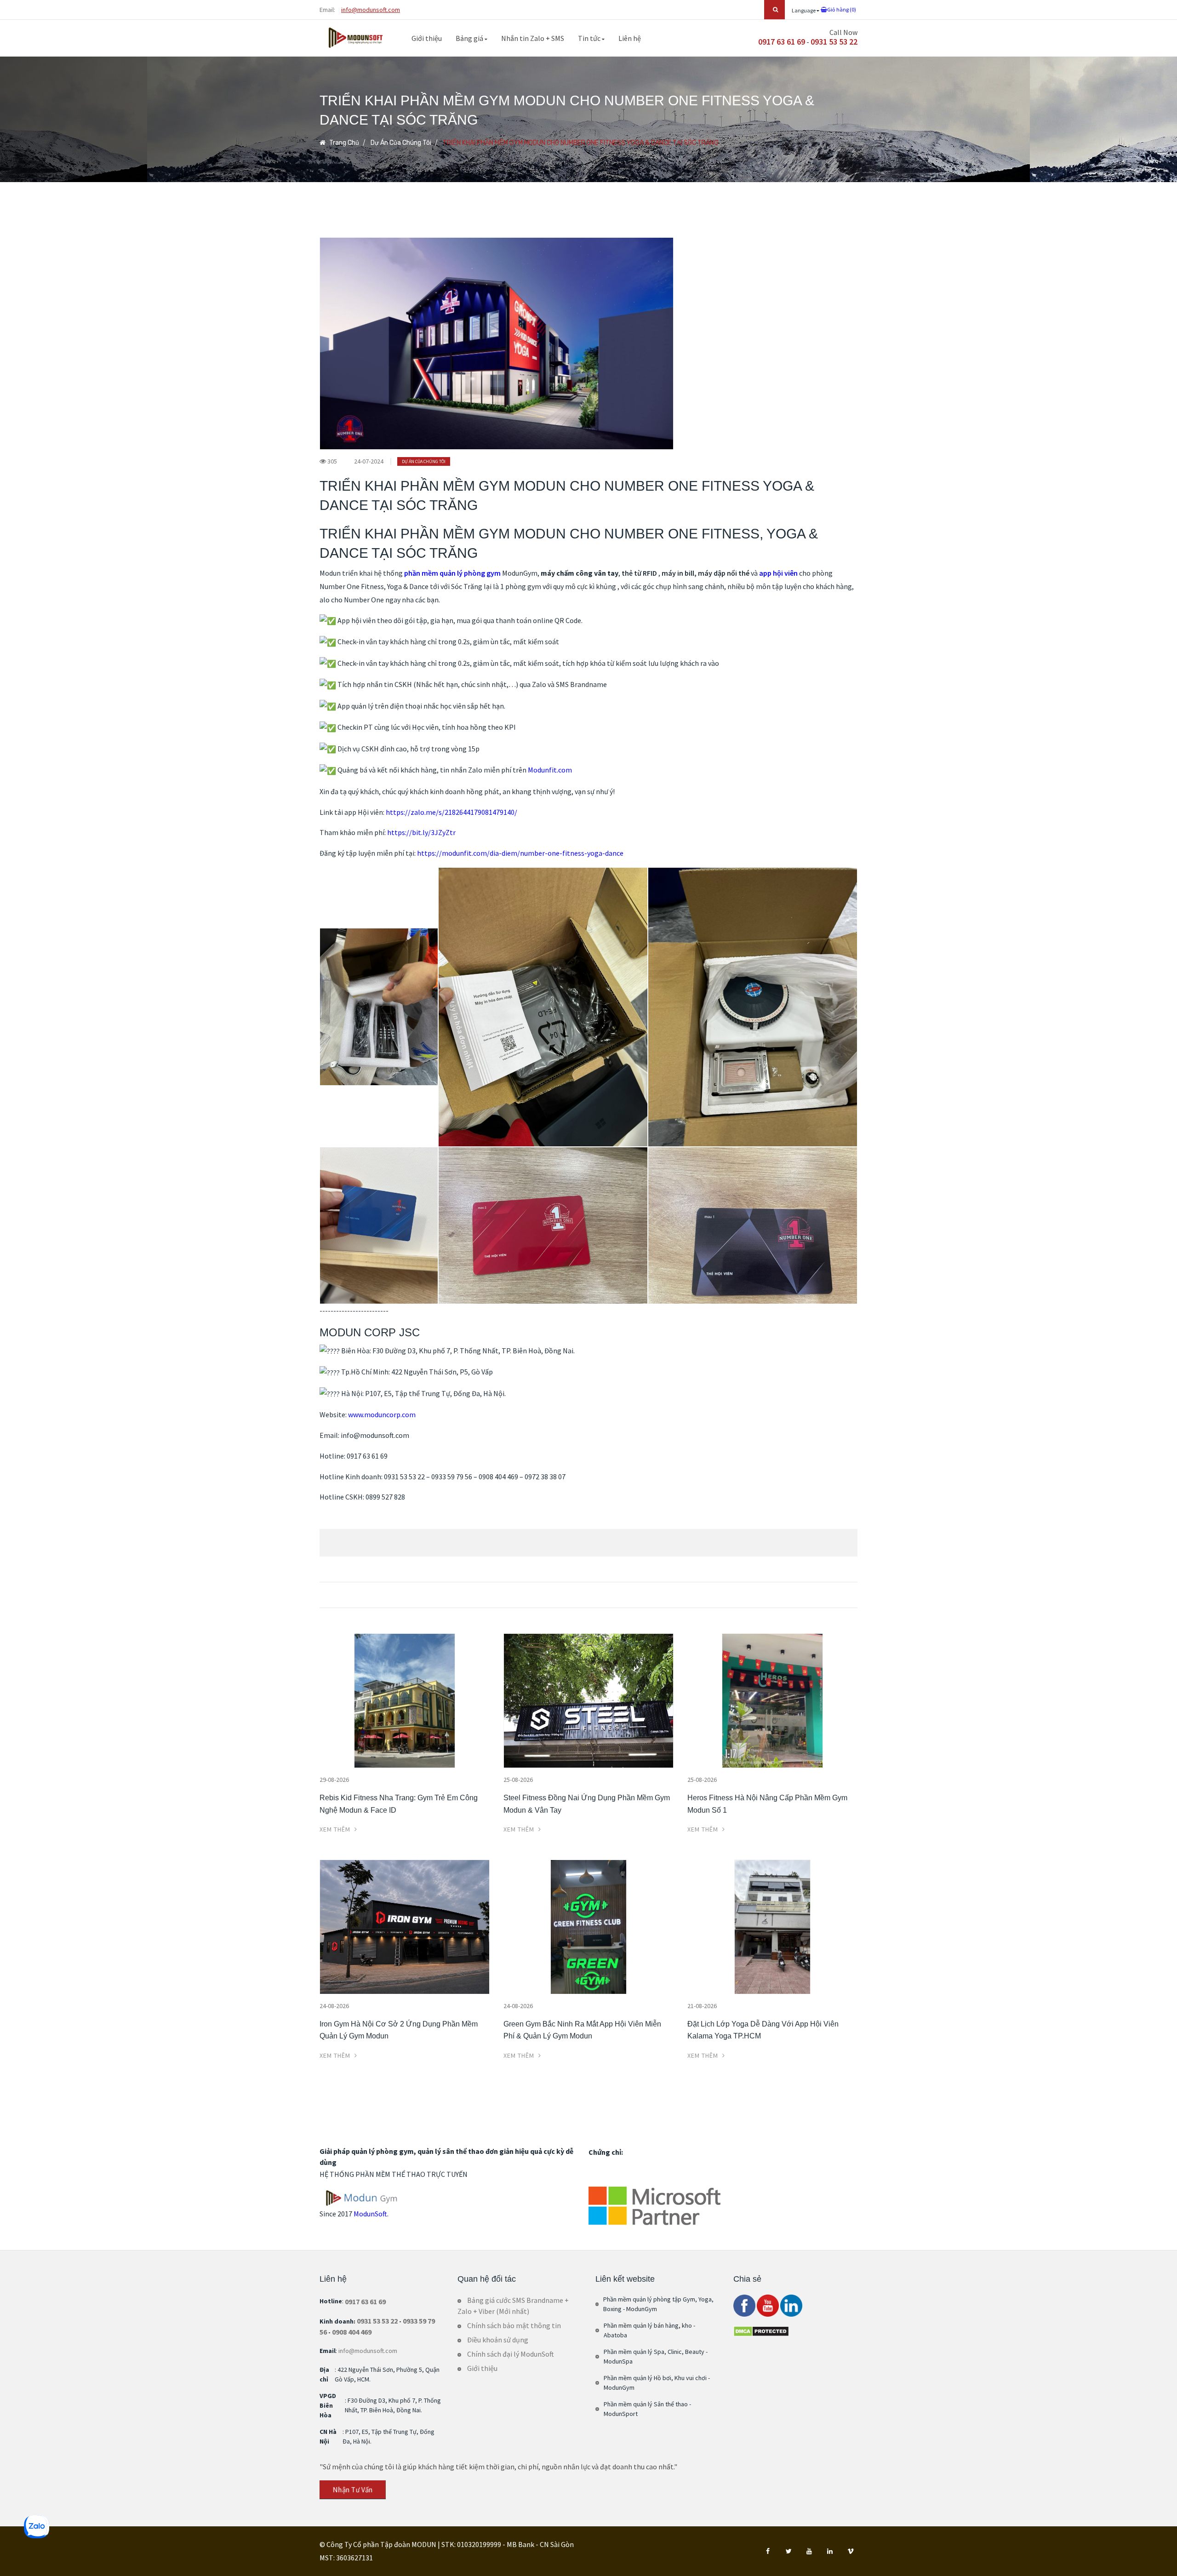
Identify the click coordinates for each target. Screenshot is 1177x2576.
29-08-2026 (334, 1780)
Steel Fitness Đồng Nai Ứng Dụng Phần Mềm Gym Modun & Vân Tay (587, 1804)
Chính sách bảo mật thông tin (514, 2325)
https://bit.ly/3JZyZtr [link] (421, 832)
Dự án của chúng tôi (401, 143)
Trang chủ (343, 143)
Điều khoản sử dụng (498, 2340)
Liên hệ (630, 38)
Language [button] (804, 10)
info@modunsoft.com (371, 10)
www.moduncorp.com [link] (382, 1414)
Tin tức (590, 38)
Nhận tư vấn (352, 2490)
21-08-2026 (702, 2006)
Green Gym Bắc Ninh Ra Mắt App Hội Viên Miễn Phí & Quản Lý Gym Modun (582, 2030)
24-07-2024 (369, 461)
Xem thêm (336, 1829)
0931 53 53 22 (834, 42)
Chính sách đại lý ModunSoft (511, 2354)
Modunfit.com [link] (550, 770)
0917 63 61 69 (782, 42)
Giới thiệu (427, 38)
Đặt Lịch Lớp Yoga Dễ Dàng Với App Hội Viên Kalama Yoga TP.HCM (763, 2030)
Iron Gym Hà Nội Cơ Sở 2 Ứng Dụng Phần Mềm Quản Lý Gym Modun (399, 2030)
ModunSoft (370, 2214)
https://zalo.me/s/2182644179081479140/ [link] (451, 812)
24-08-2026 (334, 2006)
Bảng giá (470, 38)
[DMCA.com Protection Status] (761, 2330)
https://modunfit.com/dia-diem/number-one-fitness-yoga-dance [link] (520, 853)
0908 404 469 (352, 2332)
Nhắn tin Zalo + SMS (533, 38)
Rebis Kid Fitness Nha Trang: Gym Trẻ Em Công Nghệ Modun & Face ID (399, 1804)
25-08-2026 (518, 1780)
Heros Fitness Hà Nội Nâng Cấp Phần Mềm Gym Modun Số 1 (767, 1804)
